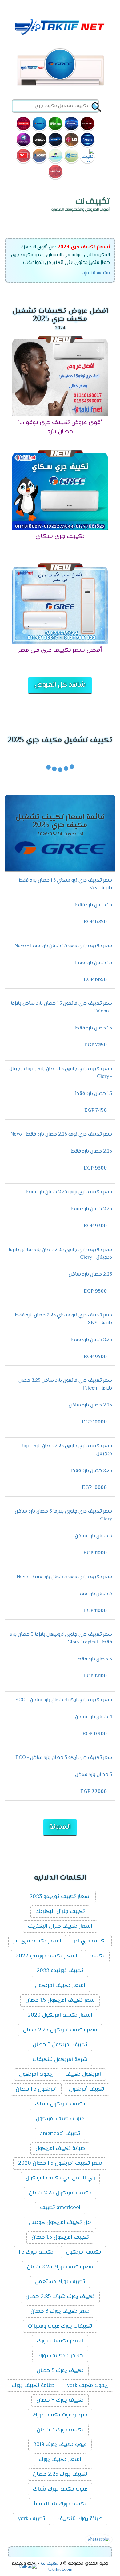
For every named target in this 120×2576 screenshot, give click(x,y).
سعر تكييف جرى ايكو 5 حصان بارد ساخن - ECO (64, 1758)
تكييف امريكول (84, 2252)
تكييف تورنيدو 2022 (60, 1971)
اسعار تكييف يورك (60, 2460)
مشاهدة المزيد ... (93, 273)
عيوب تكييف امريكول (60, 2119)
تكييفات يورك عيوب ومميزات (60, 2326)
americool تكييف (60, 2208)
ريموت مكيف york (88, 2386)
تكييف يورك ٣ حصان (60, 2400)
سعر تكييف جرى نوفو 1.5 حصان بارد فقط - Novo (63, 946)
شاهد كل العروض (60, 685)
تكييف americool (60, 2134)
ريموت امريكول (36, 2075)
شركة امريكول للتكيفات (60, 2060)
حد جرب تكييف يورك (60, 2356)
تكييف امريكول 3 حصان (60, 2045)
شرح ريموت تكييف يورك (60, 2415)
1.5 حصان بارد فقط (94, 905)
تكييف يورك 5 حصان (60, 2371)
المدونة (60, 1827)
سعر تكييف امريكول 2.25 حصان (60, 2030)
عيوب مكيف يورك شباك (60, 2489)
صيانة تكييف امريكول (60, 2149)
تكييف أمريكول (87, 2089)
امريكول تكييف (83, 2075)
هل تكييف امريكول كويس (60, 2223)
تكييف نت (50, 2564)
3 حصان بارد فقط (95, 1594)
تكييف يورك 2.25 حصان (60, 2474)
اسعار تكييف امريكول (60, 1986)
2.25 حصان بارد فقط (92, 1151)
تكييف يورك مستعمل (60, 2282)
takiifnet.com (60, 2570)
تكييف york (32, 2519)
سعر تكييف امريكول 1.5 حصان (60, 2001)
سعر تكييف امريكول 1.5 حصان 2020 (60, 2163)
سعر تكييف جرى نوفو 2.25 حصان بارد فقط (69, 1192)
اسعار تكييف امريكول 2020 (60, 2015)
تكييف (97, 1956)
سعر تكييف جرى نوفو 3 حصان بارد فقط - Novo (64, 1577)
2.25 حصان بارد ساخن (90, 1275)
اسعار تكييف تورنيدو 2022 (46, 1956)
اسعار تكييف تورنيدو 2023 (60, 1897)
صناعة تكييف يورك (33, 2386)
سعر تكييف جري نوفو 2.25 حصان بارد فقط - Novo (61, 1134)
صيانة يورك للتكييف (80, 2519)
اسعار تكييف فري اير (37, 1941)
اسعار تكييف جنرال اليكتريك (60, 1926)
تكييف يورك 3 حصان (60, 2430)
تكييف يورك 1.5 (36, 2252)
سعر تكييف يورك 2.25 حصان (60, 2267)
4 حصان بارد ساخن (93, 1717)
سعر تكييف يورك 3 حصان (60, 2312)
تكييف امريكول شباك (60, 2104)
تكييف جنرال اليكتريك (60, 1912)
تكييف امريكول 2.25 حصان (60, 2193)
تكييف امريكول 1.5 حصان (60, 2237)
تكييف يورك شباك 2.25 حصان (60, 2297)
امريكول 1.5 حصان (36, 2089)
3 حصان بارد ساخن (93, 1536)
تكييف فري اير (90, 1941)
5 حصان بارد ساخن (94, 1775)
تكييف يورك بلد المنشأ (60, 2504)
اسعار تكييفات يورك (60, 2341)
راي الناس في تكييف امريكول (60, 2178)
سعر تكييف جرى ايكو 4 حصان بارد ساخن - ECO (64, 1700)
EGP (95, 922)
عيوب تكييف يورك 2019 (60, 2445)
